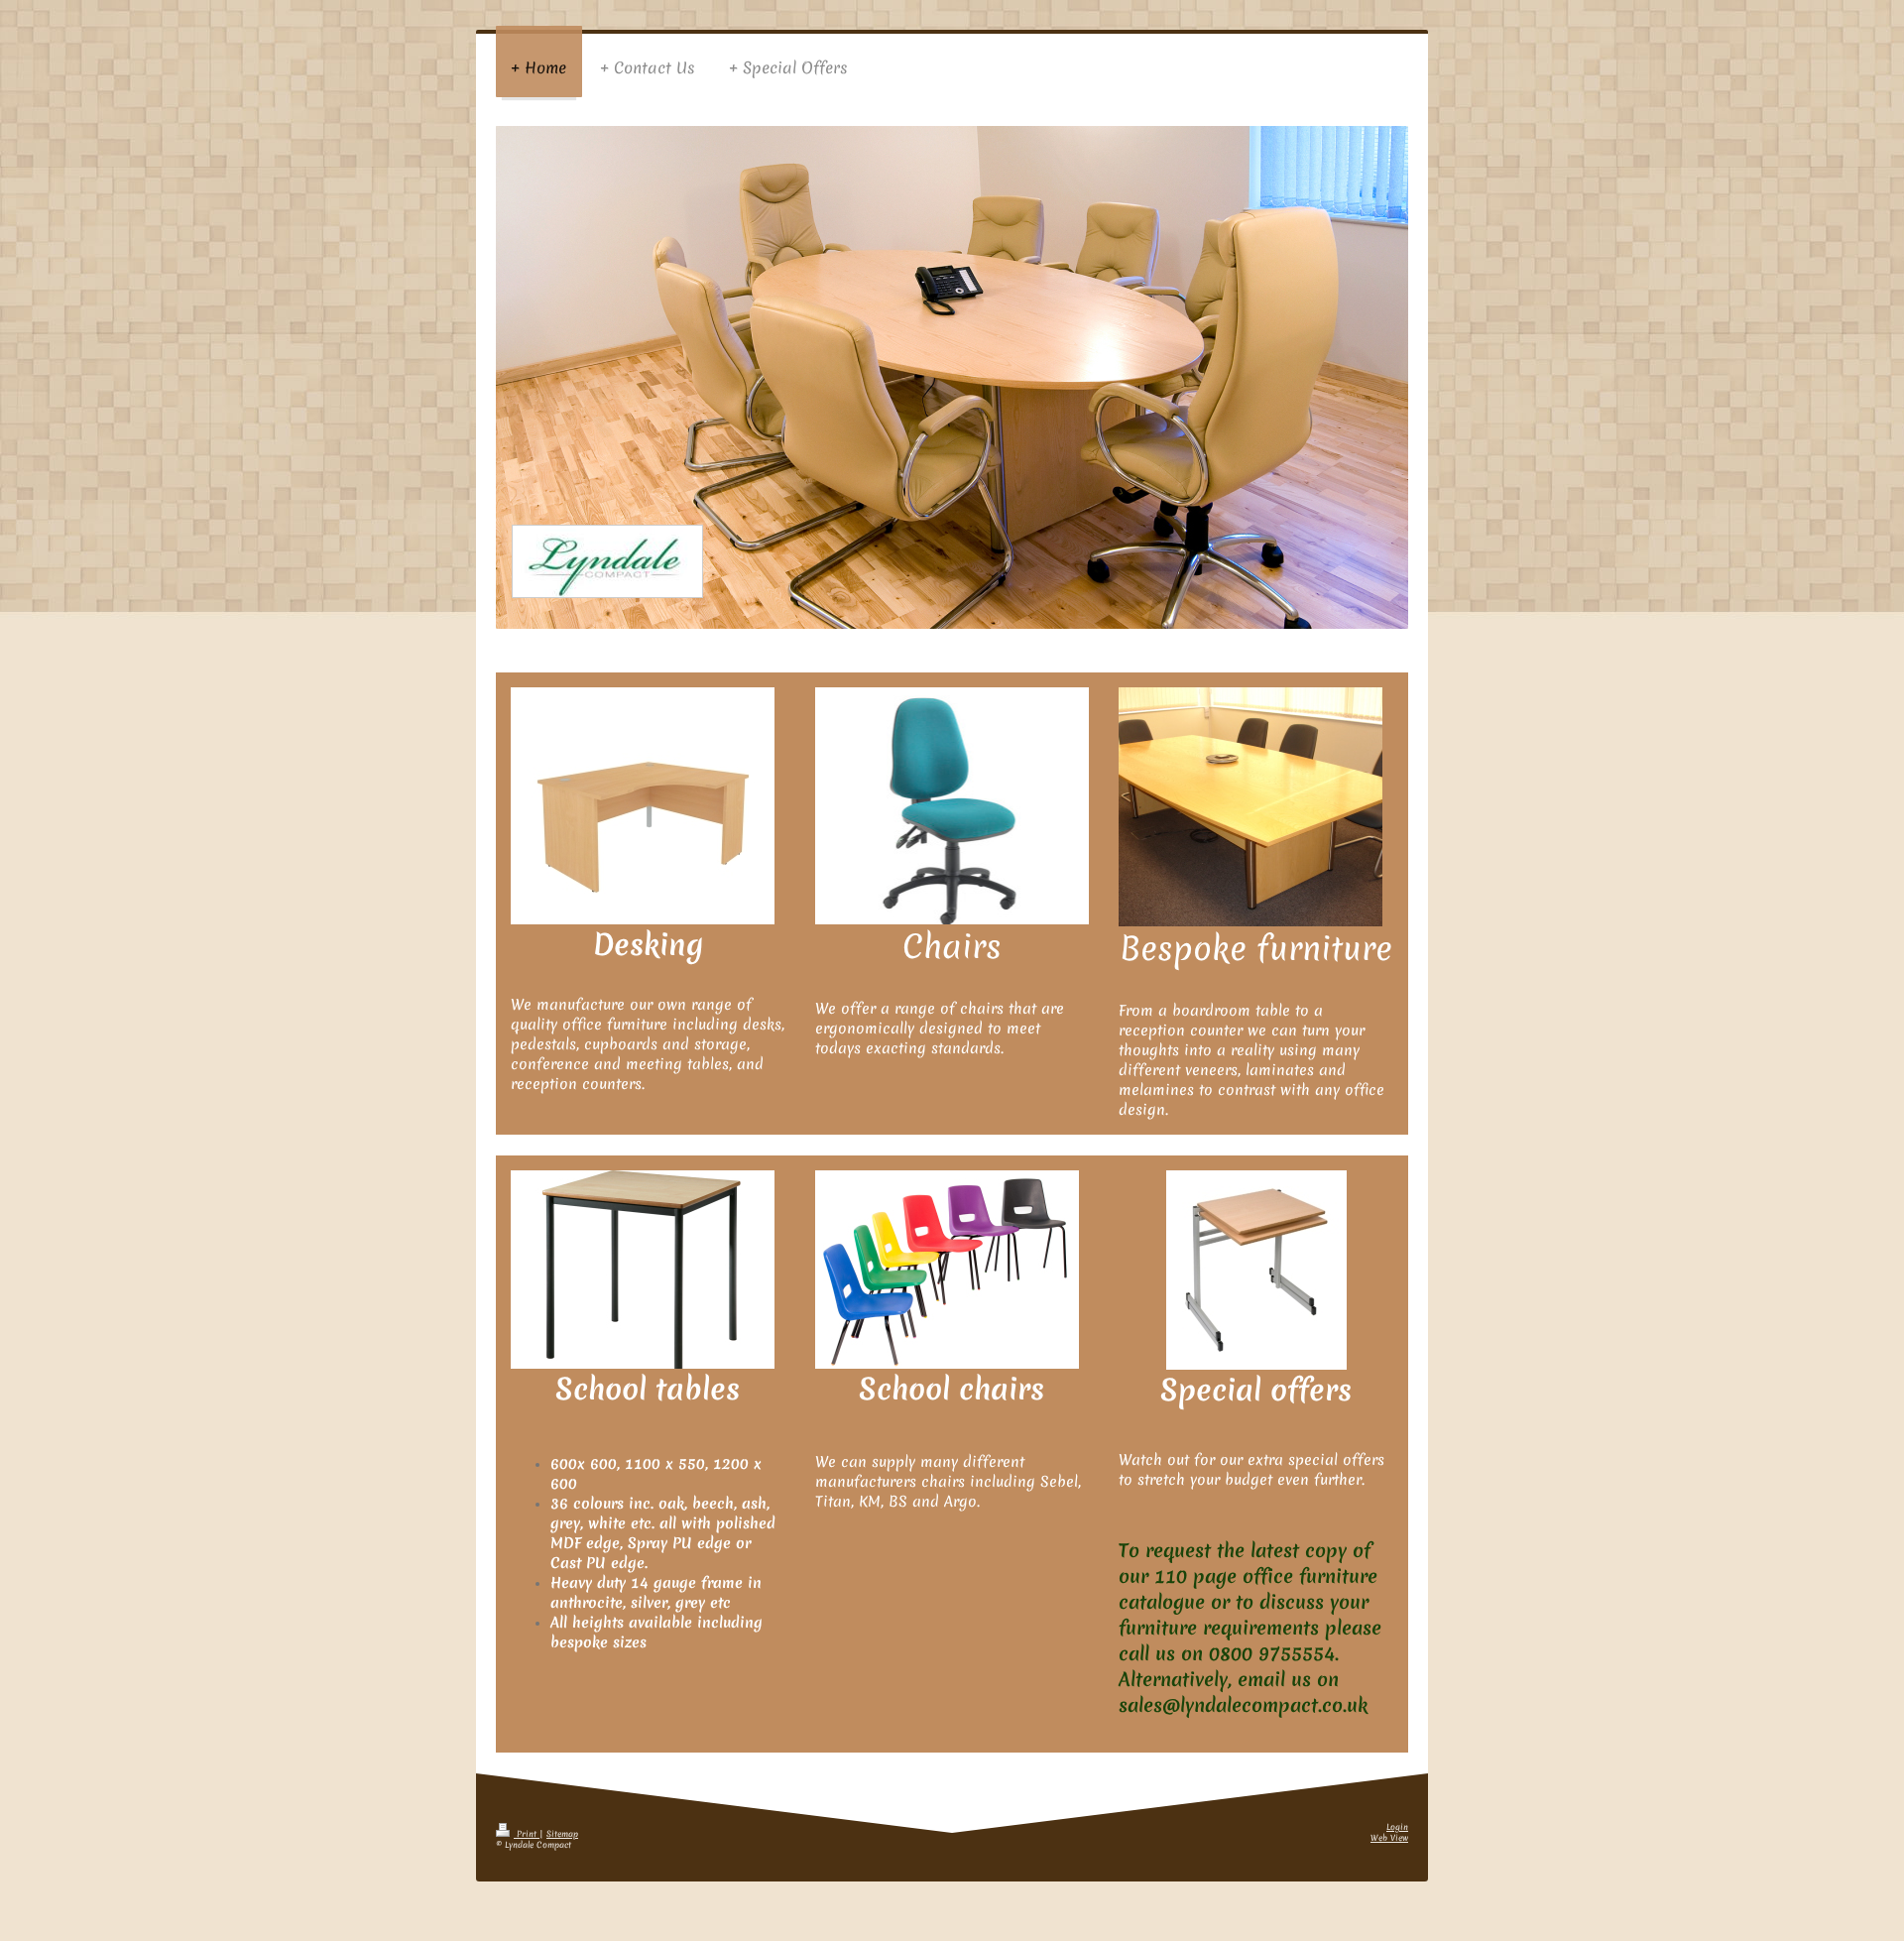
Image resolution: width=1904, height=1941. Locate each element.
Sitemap (562, 1834)
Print (527, 1834)
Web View (1389, 1838)
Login (1397, 1827)
